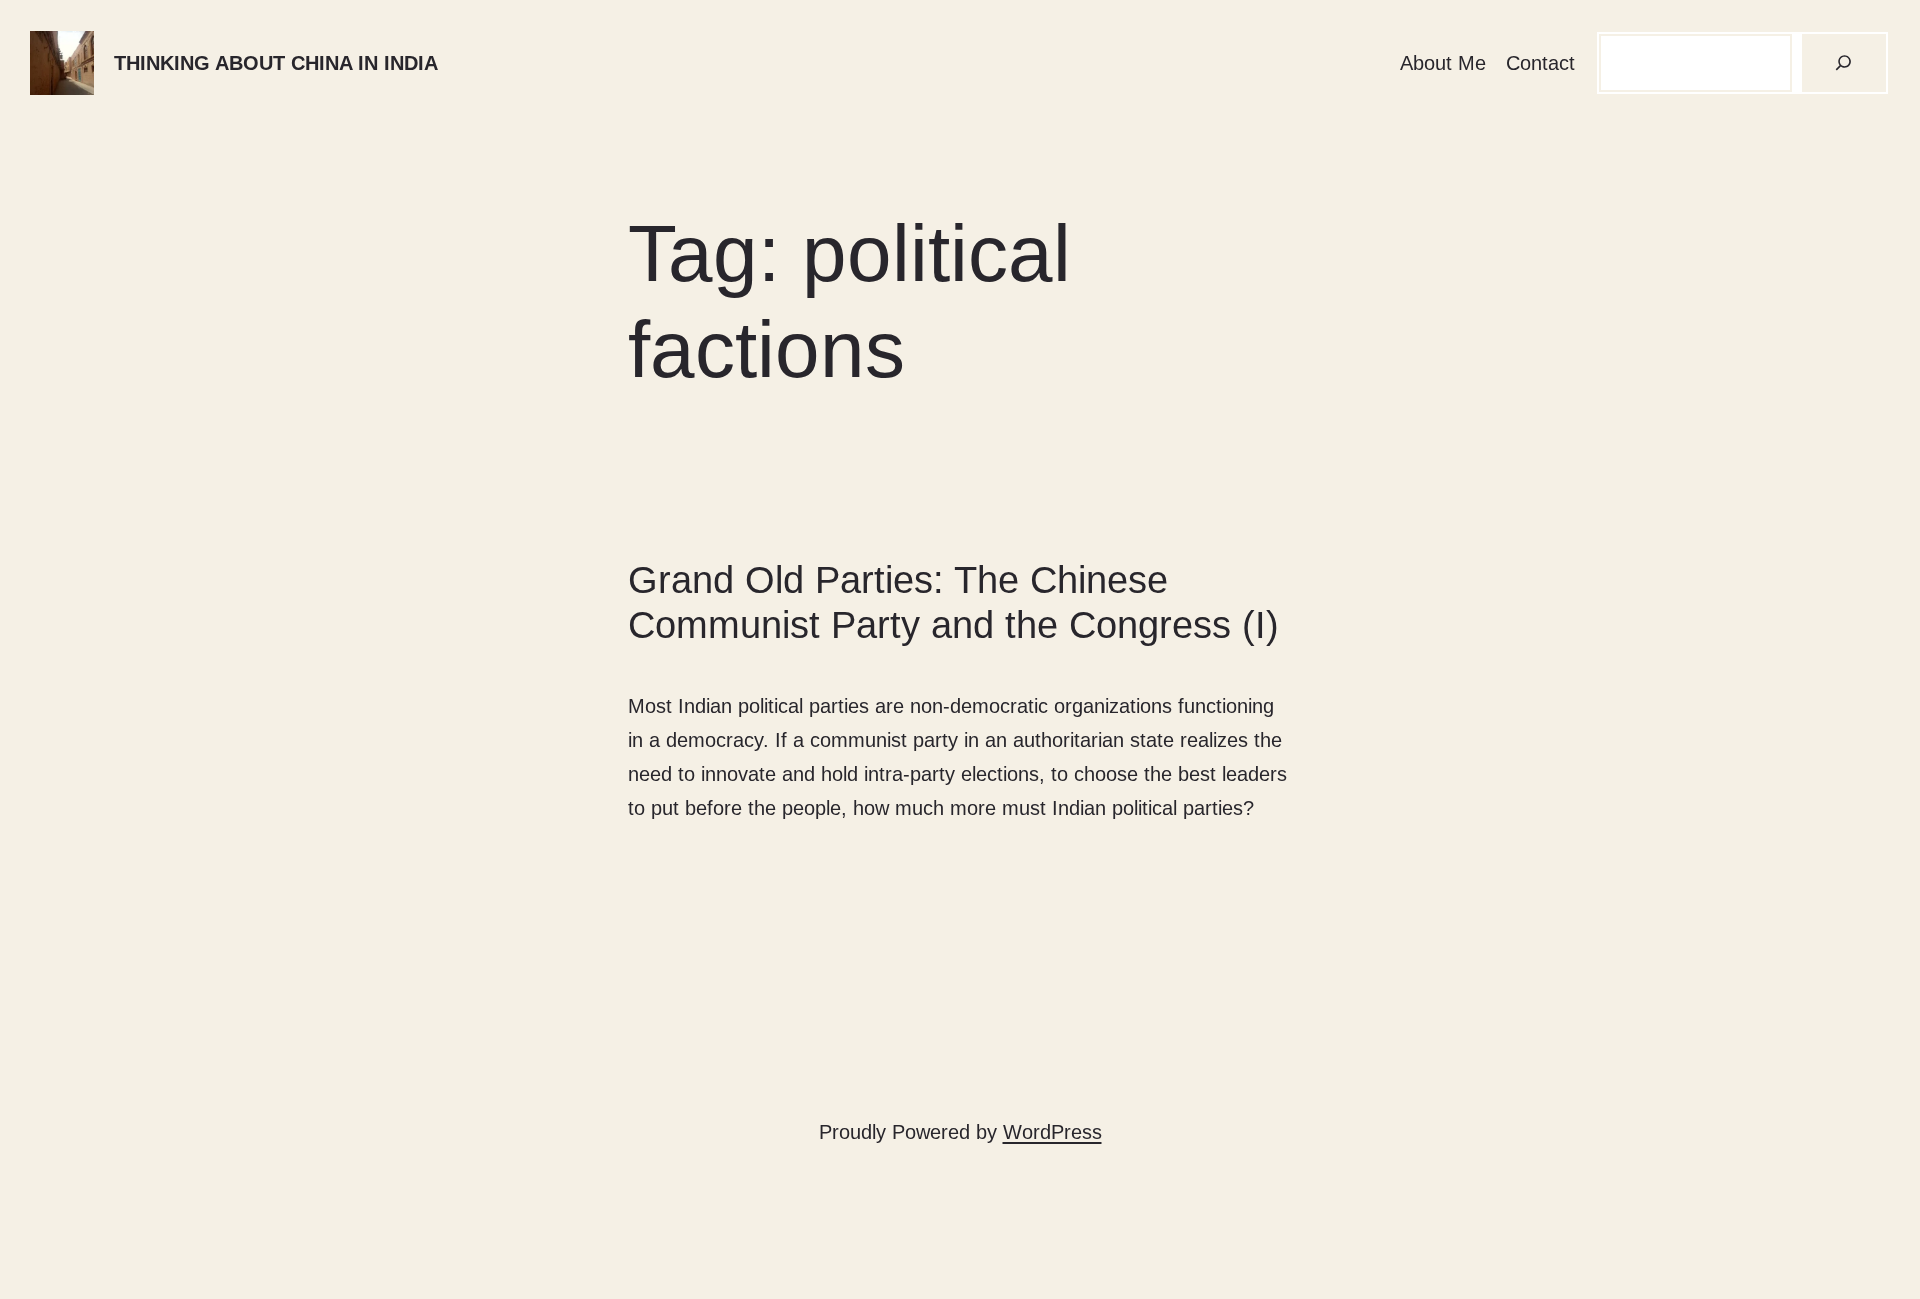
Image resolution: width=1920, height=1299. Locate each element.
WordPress (1052, 1132)
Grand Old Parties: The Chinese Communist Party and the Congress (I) (953, 603)
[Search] (1844, 63)
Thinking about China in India (276, 63)
